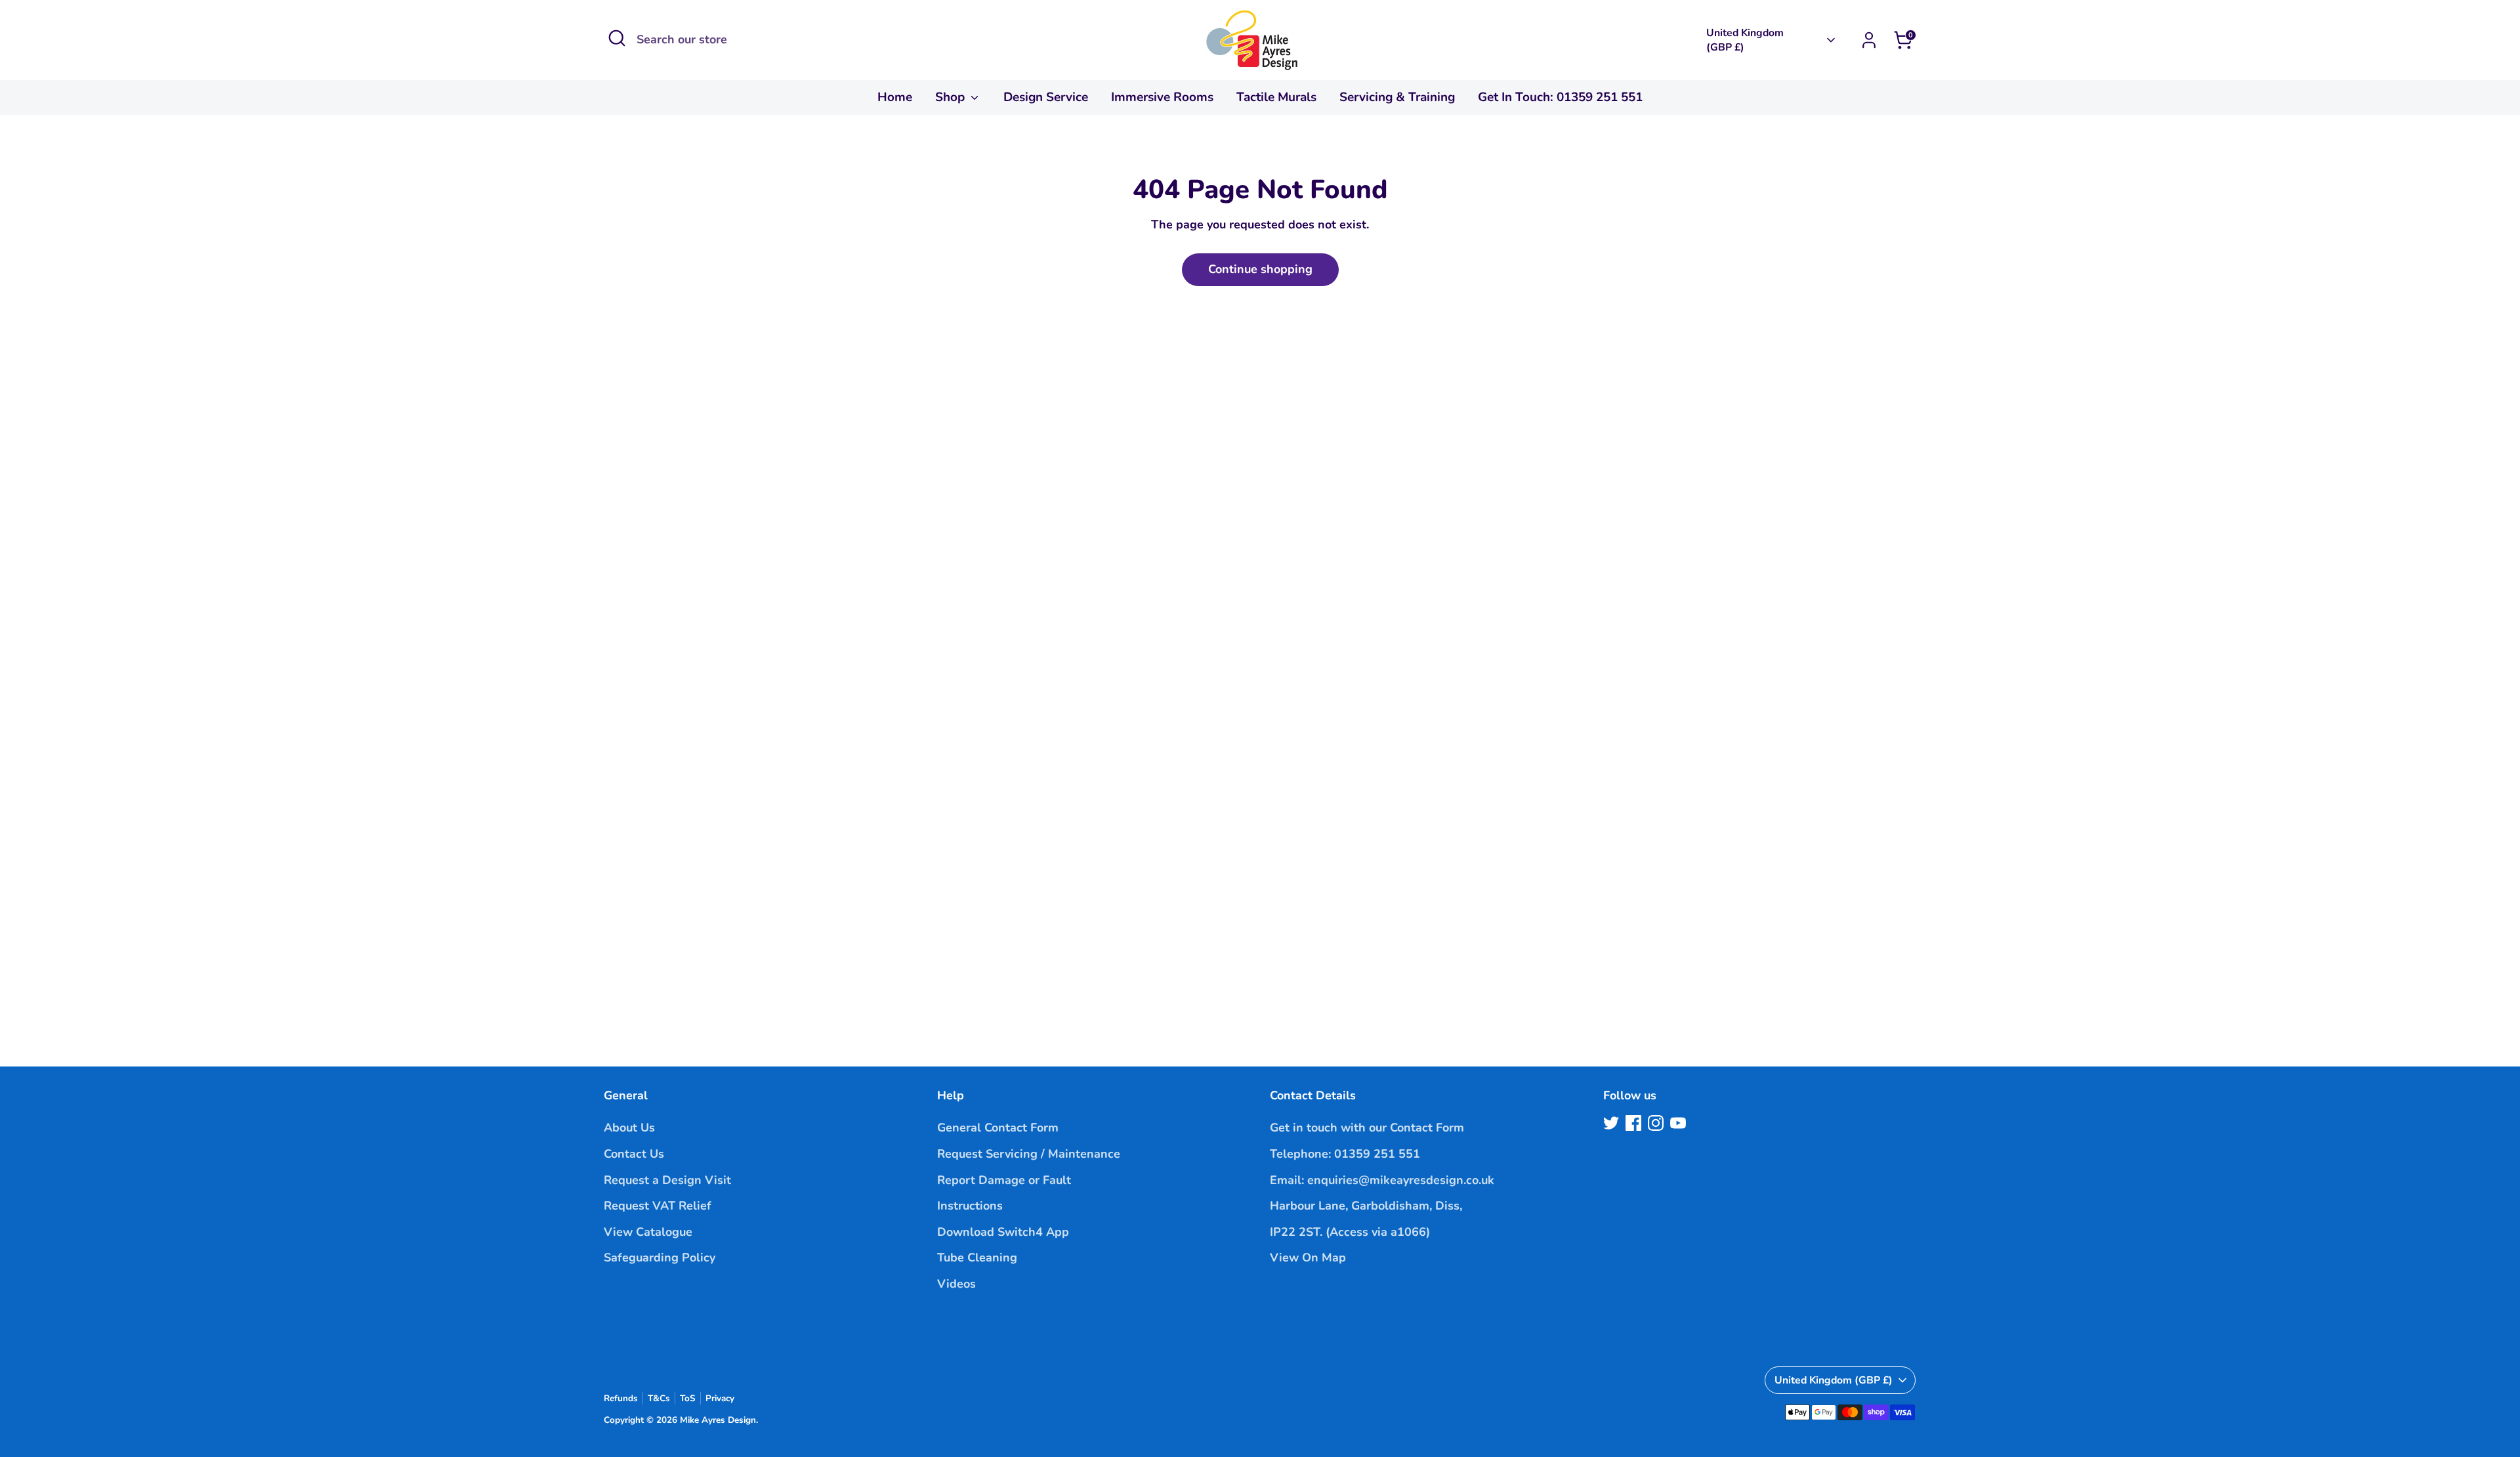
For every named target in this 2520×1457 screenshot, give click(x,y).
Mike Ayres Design (718, 1420)
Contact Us (634, 1154)
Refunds (621, 1398)
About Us (629, 1128)
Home (895, 97)
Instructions (970, 1206)
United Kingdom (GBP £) (1745, 40)
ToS (688, 1398)
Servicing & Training (1397, 97)
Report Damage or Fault (1004, 1180)
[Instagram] (1656, 1123)
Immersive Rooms (1162, 97)
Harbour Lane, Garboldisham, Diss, (1366, 1206)
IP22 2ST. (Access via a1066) (1350, 1232)
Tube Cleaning (977, 1257)
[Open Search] (617, 38)
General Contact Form (998, 1128)
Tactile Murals (1276, 97)
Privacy (720, 1398)
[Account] (1869, 40)
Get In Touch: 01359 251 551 (1560, 97)
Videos (956, 1284)
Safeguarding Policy (660, 1257)
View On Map (1308, 1257)
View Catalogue (648, 1232)
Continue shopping (1260, 269)
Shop (952, 97)
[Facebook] (1633, 1123)
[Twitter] (1611, 1123)
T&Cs (659, 1398)
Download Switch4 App (1003, 1232)
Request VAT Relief (658, 1206)
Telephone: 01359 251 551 (1345, 1154)
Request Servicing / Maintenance (1029, 1154)
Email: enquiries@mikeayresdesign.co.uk (1382, 1180)
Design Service (1046, 97)
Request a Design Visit (667, 1180)
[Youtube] (1678, 1123)
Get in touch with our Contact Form (1367, 1128)
